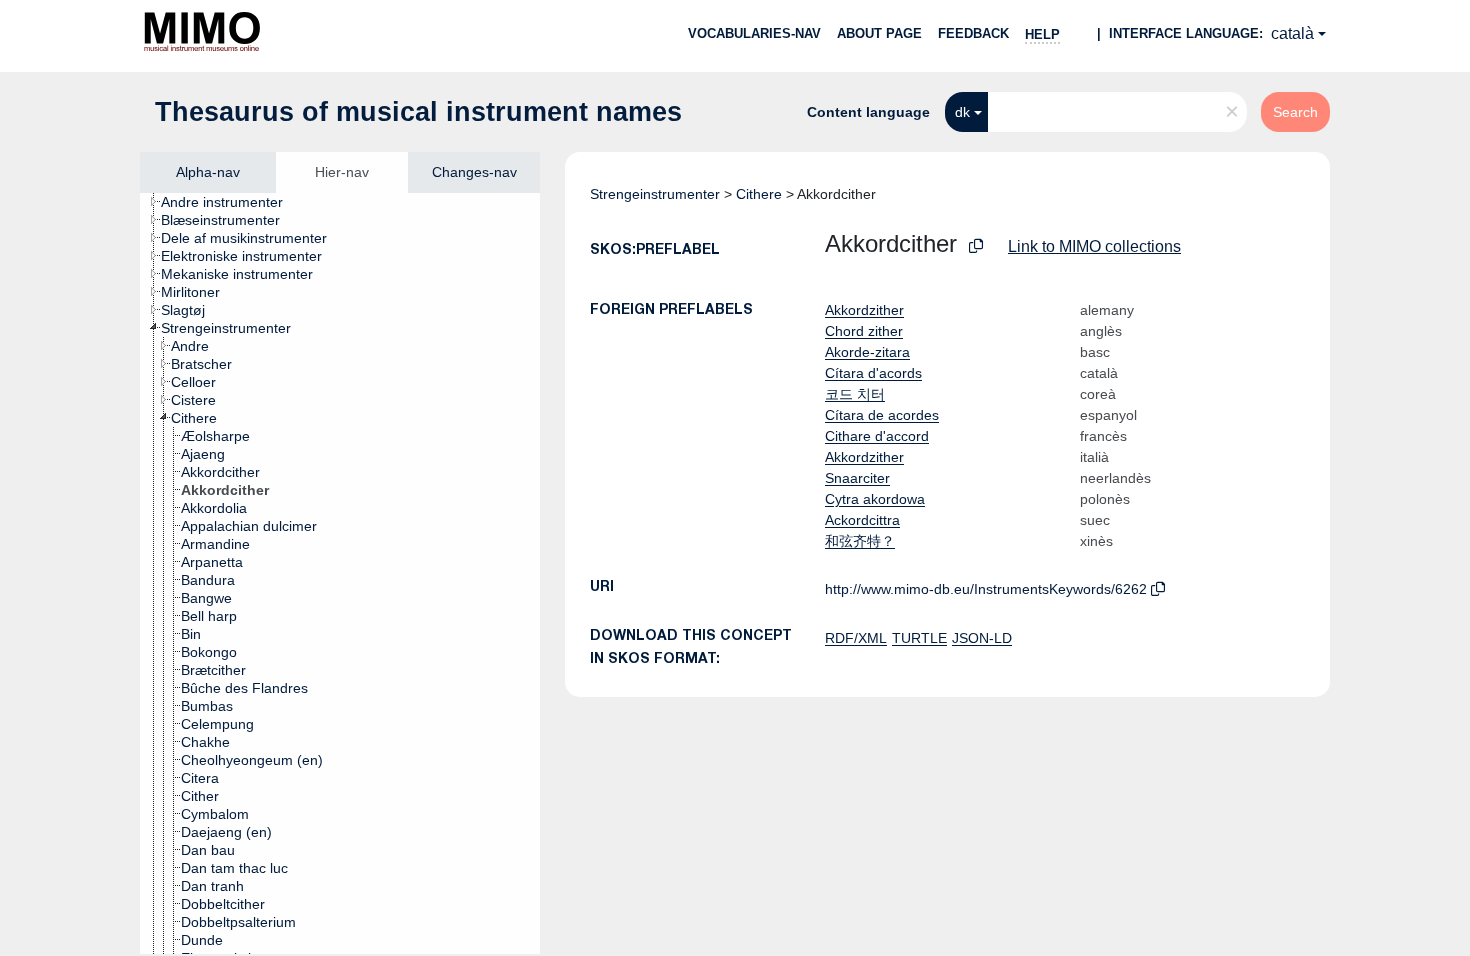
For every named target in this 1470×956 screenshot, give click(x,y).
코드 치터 (855, 394)
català (1292, 33)
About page (879, 33)
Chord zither (864, 331)
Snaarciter (857, 478)
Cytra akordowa (875, 499)
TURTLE (919, 638)
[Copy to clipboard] (976, 246)
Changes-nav (474, 172)
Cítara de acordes (882, 415)
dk (962, 112)
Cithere (759, 194)
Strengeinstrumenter (655, 194)
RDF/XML (856, 638)
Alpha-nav (208, 172)
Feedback (973, 33)
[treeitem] (230, 202)
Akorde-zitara (867, 352)
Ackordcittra (862, 520)
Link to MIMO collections (1094, 246)
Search (1295, 112)
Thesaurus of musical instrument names (418, 112)
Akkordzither (864, 310)
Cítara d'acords (873, 373)
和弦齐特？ (860, 541)
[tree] (340, 573)
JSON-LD (982, 638)
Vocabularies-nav (754, 33)
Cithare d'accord (877, 436)
